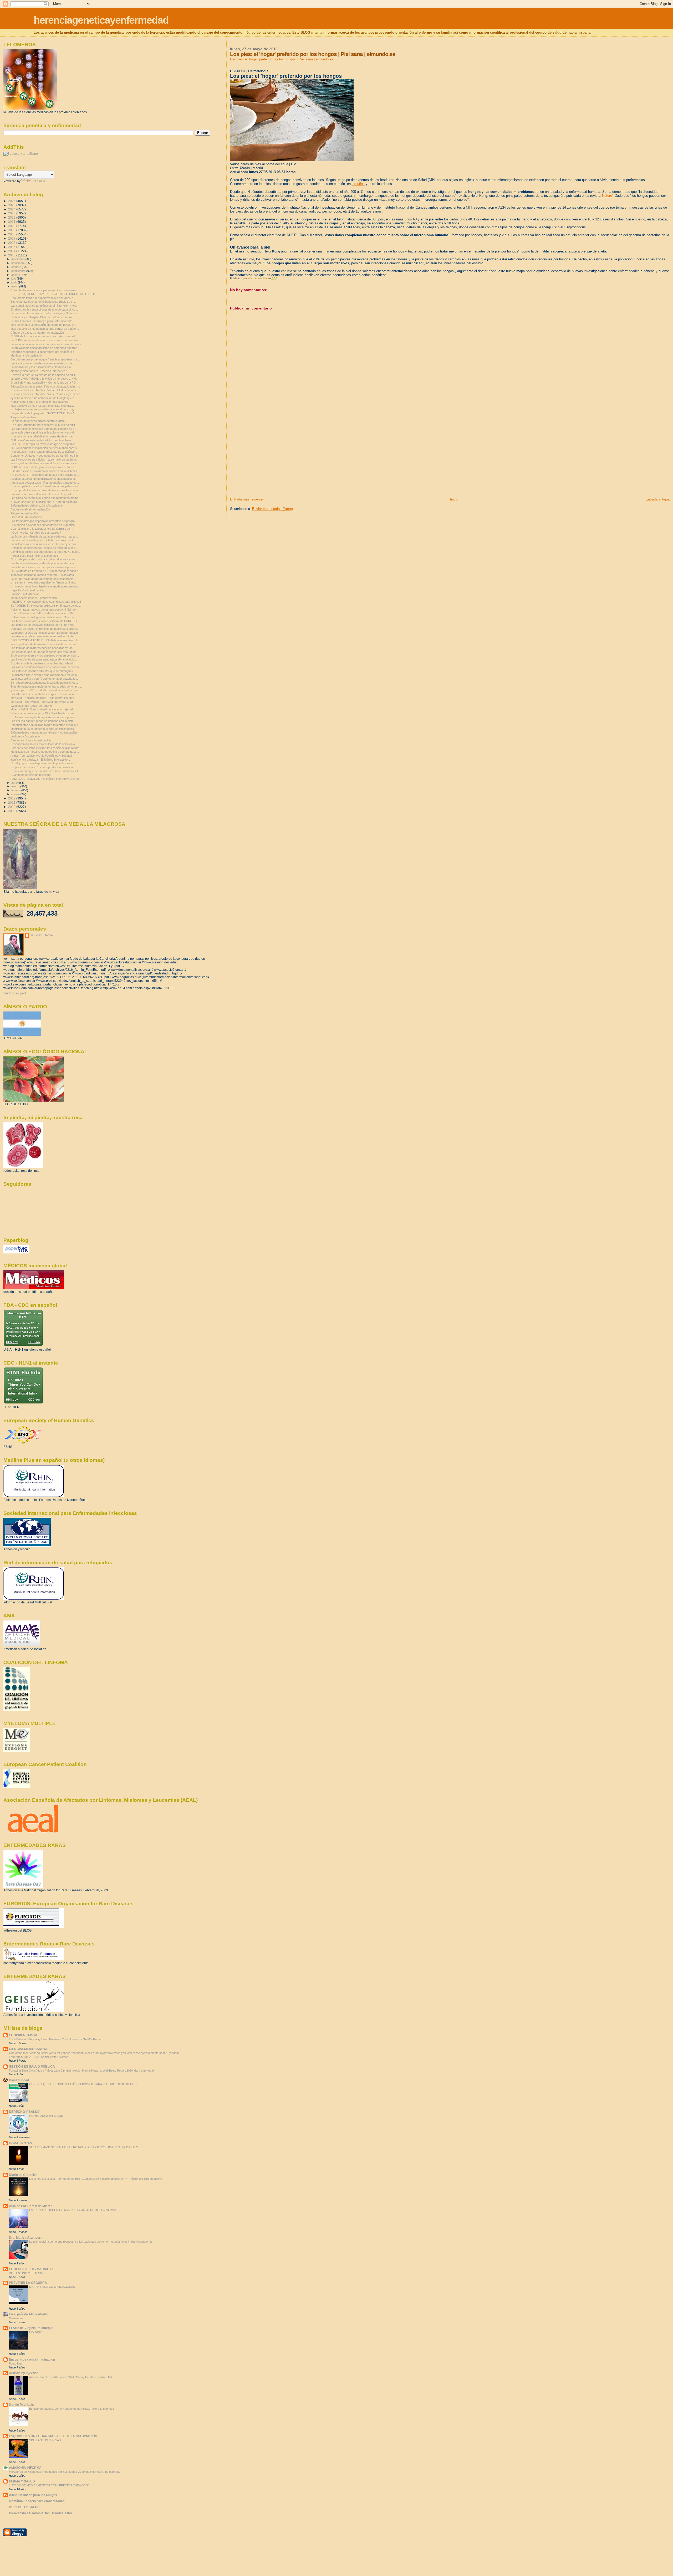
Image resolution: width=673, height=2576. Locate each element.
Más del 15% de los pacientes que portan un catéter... (45, 329)
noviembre (18, 263)
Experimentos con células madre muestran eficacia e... (45, 725)
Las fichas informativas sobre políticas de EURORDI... (45, 621)
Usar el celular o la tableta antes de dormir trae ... (42, 529)
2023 (12, 213)
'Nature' (607, 196)
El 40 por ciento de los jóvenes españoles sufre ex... (44, 467)
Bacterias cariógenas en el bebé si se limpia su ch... (44, 302)
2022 (12, 217)
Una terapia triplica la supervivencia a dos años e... (43, 298)
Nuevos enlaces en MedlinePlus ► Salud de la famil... (45, 390)
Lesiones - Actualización (26, 736)
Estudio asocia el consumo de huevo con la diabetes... (45, 471)
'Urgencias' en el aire (24, 417)
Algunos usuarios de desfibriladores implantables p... (44, 479)
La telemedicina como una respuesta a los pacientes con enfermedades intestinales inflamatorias (91, 2242)
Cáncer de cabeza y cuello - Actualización (37, 333)
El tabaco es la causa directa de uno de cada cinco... (44, 309)
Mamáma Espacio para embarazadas (37, 2501)
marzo (16, 786)
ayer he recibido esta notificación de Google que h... (44, 398)
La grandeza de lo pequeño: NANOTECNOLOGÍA (42, 413)
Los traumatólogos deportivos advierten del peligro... (44, 521)
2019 (12, 230)
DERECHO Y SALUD (24, 2112)
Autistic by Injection (24, 2373)
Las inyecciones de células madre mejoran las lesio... (44, 460)
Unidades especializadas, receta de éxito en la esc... (44, 548)
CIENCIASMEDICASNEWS (29, 2049)
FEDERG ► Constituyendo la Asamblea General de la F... (47, 602)
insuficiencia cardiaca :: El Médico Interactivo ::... (41, 760)
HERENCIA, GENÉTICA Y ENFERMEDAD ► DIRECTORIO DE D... (54, 294)
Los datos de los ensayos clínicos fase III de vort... (43, 625)
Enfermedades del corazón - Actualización (37, 505)
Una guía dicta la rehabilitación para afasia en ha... (42, 436)
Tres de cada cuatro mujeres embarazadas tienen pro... (46, 686)
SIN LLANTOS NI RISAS (45, 2440)
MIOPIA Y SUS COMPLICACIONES (52, 2287)
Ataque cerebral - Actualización (30, 509)
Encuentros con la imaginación (32, 2359)
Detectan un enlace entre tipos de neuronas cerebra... (45, 629)
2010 (12, 807)
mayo (15, 286)
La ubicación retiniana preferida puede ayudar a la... (43, 563)
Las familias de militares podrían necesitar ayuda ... (43, 648)
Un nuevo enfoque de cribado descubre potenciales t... (45, 771)
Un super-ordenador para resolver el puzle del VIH (43, 425)
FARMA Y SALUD (22, 2481)
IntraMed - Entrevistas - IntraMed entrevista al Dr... (43, 702)
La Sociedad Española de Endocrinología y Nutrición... (45, 313)
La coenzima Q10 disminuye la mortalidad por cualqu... (45, 633)
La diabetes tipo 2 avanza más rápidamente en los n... (45, 675)
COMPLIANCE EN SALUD (46, 2116)
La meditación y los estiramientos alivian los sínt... (42, 367)
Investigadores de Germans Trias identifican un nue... (45, 644)
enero (15, 794)
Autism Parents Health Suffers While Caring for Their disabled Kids (71, 2377)
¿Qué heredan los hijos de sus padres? (36, 533)
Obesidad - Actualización (26, 517)
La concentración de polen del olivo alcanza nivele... (44, 540)
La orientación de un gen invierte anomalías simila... (43, 636)
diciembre (18, 259)
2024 (12, 209)
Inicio (454, 499)
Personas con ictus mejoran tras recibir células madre (45, 748)
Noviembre (16, 2318)
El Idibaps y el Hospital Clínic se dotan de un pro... (42, 317)
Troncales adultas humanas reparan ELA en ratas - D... (46, 575)
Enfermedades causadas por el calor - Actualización (44, 732)
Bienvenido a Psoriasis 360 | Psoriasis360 (40, 2513)
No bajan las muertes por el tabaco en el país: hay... (44, 409)
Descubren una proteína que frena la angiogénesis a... (45, 359)
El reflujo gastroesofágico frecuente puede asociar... (44, 763)
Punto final (16, 2363)
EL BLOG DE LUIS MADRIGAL (31, 2269)
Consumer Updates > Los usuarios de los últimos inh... (45, 456)
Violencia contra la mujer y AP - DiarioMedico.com (42, 713)
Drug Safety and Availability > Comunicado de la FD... (44, 383)
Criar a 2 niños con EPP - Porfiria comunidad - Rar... (44, 613)
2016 (12, 243)
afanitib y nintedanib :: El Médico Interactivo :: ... (41, 371)
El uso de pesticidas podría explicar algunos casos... (44, 559)
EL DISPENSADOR (23, 2035)
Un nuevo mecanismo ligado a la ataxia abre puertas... (45, 586)
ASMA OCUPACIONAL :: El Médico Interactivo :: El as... (46, 779)
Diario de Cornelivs (23, 2175)
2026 (12, 201)
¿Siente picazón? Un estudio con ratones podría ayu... (45, 690)
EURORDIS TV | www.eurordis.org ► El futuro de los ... (46, 606)
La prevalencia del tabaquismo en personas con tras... (45, 348)
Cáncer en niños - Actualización (31, 740)
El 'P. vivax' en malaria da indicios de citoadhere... (42, 440)
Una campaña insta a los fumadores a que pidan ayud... (46, 486)
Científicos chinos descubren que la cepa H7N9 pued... (46, 552)
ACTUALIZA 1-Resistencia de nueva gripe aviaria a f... (45, 475)
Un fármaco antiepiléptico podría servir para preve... (44, 717)
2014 (12, 251)
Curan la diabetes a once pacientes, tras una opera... (44, 290)
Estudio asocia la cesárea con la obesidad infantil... (43, 663)
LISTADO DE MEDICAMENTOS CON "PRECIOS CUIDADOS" (49, 2485)
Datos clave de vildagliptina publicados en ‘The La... (43, 617)
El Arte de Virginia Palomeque (31, 2328)
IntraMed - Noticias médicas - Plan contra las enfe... (44, 698)
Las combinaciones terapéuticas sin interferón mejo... (44, 306)
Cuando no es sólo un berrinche (31, 775)
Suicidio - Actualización (25, 594)
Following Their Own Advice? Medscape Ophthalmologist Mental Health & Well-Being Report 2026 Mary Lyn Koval (81, 2071)
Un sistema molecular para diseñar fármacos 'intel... (44, 582)
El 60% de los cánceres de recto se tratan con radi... (44, 336)
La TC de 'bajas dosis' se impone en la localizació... (43, 579)
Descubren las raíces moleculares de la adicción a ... (44, 744)
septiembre (19, 271)
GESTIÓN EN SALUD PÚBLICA (32, 2066)
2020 (12, 226)
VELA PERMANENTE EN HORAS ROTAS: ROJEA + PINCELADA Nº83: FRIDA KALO (84, 2147)
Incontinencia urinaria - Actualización (34, 598)
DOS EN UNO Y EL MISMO (27, 2273)
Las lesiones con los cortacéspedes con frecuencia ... (45, 652)
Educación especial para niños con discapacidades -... (45, 386)
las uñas (358, 184)
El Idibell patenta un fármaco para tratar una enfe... (43, 321)
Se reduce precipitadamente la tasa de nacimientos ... (45, 683)
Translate (39, 181)
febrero (16, 790)
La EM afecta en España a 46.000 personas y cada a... (46, 571)
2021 (12, 222)
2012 (12, 798)
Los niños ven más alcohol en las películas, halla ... (43, 494)
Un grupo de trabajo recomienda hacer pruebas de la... (45, 490)
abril (14, 783)
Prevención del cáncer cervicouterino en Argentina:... (44, 525)
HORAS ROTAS (21, 2143)
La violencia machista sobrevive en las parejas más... (45, 544)
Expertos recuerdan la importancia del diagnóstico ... (44, 352)
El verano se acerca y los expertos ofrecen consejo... (45, 655)
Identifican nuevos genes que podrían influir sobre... (43, 729)
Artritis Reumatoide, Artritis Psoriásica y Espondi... (42, 756)
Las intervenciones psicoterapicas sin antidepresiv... (44, 567)
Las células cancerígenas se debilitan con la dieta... (43, 721)
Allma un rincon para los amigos (33, 2495)
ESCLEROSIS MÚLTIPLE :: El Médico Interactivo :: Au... (46, 640)
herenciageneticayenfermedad (101, 20)
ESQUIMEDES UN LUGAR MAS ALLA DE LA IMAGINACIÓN (53, 2436)
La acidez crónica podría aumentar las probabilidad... (44, 679)
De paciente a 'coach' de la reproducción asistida (42, 767)
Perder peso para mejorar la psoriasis (35, 556)
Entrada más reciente (246, 499)
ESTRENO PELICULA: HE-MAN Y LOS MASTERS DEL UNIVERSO (73, 2210)
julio (14, 278)
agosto (16, 275)
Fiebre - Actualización (24, 513)
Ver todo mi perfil (15, 993)
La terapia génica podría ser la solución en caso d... (43, 432)
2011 (12, 802)
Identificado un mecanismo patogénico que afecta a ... (45, 752)
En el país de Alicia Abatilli (29, 2314)
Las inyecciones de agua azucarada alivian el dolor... (44, 659)
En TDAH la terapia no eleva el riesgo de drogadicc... (44, 444)
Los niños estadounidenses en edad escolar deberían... (46, 667)
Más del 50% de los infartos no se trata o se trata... (43, 406)
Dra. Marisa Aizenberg (26, 2237)
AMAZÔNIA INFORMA (25, 2468)
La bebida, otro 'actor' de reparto (31, 706)
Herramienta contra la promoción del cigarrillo (39, 402)
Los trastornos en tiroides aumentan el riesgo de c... (44, 363)
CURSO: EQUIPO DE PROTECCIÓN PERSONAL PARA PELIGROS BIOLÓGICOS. (83, 2084)
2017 (12, 238)
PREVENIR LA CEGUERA (28, 2283)
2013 (12, 255)
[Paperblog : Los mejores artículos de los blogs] (16, 1252)
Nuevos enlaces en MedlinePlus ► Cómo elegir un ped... (47, 394)
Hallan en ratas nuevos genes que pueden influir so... (44, 610)
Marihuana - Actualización (27, 355)
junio (15, 282)
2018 (12, 234)
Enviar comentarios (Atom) (272, 509)
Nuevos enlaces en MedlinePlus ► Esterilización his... (45, 502)
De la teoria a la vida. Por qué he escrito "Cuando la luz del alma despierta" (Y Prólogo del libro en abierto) (96, 2179)
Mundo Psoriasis (21, 2405)
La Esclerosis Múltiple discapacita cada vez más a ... (44, 536)
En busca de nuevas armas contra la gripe (38, 421)
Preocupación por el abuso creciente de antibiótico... (44, 452)
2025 (12, 205)
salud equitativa (42, 935)
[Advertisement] (269, 460)
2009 (12, 811)
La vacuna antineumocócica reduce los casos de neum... (47, 344)
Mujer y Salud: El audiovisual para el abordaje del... (43, 709)
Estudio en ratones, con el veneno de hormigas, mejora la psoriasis (72, 2409)
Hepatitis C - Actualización (27, 590)
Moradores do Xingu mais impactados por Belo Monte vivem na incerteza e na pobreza (64, 2472)
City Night (35, 2332)
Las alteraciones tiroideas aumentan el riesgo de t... (43, 429)
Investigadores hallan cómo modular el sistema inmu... (45, 463)
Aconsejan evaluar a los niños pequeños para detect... (45, 483)
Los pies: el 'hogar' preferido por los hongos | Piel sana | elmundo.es (282, 59)
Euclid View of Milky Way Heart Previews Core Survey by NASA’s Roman (56, 2039)
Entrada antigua (658, 499)
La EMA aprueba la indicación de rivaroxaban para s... (45, 448)
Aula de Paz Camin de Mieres (31, 2206)
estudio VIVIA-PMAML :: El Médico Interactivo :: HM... (44, 379)
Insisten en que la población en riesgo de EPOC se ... (44, 325)
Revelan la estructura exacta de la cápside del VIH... (44, 375)
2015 (12, 247)
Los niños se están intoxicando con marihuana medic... (45, 498)
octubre (17, 267)
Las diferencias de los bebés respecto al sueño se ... (44, 694)
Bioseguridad (19, 2080)
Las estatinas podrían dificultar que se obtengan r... (43, 671)
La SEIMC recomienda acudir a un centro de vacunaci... (46, 340)
